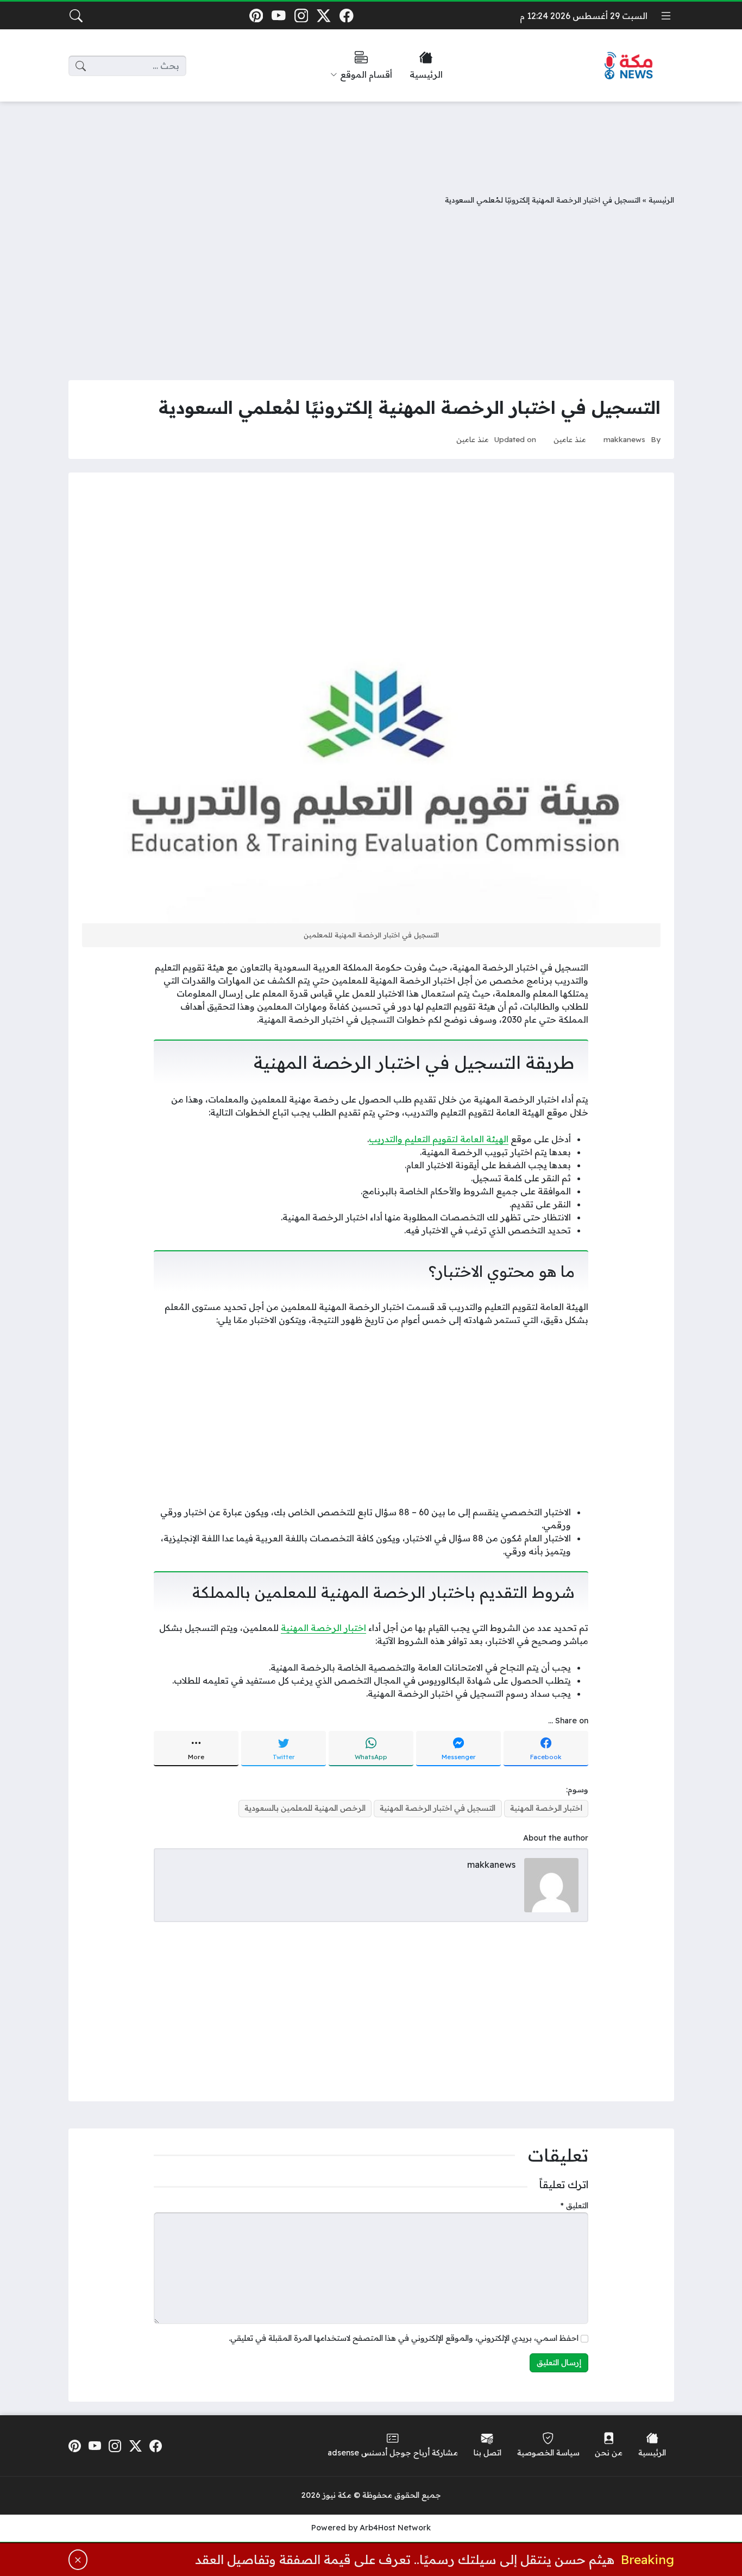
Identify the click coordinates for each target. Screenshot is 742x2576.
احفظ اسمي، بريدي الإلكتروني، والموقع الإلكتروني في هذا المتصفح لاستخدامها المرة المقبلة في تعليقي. (404, 2338)
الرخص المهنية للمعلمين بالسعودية (305, 1808)
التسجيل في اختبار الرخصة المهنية (438, 1808)
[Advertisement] (371, 140)
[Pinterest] (256, 15)
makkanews (624, 439)
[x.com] (324, 15)
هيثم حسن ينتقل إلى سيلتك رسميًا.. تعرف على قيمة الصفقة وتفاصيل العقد (405, 2559)
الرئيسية (661, 200)
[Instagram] (301, 15)
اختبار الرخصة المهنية (323, 1628)
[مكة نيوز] (629, 66)
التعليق (574, 2206)
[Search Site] (76, 16)
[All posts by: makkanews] (551, 1884)
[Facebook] (346, 15)
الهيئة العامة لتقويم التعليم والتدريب (439, 1139)
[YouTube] (278, 15)
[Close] (78, 2560)
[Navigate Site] (666, 16)
